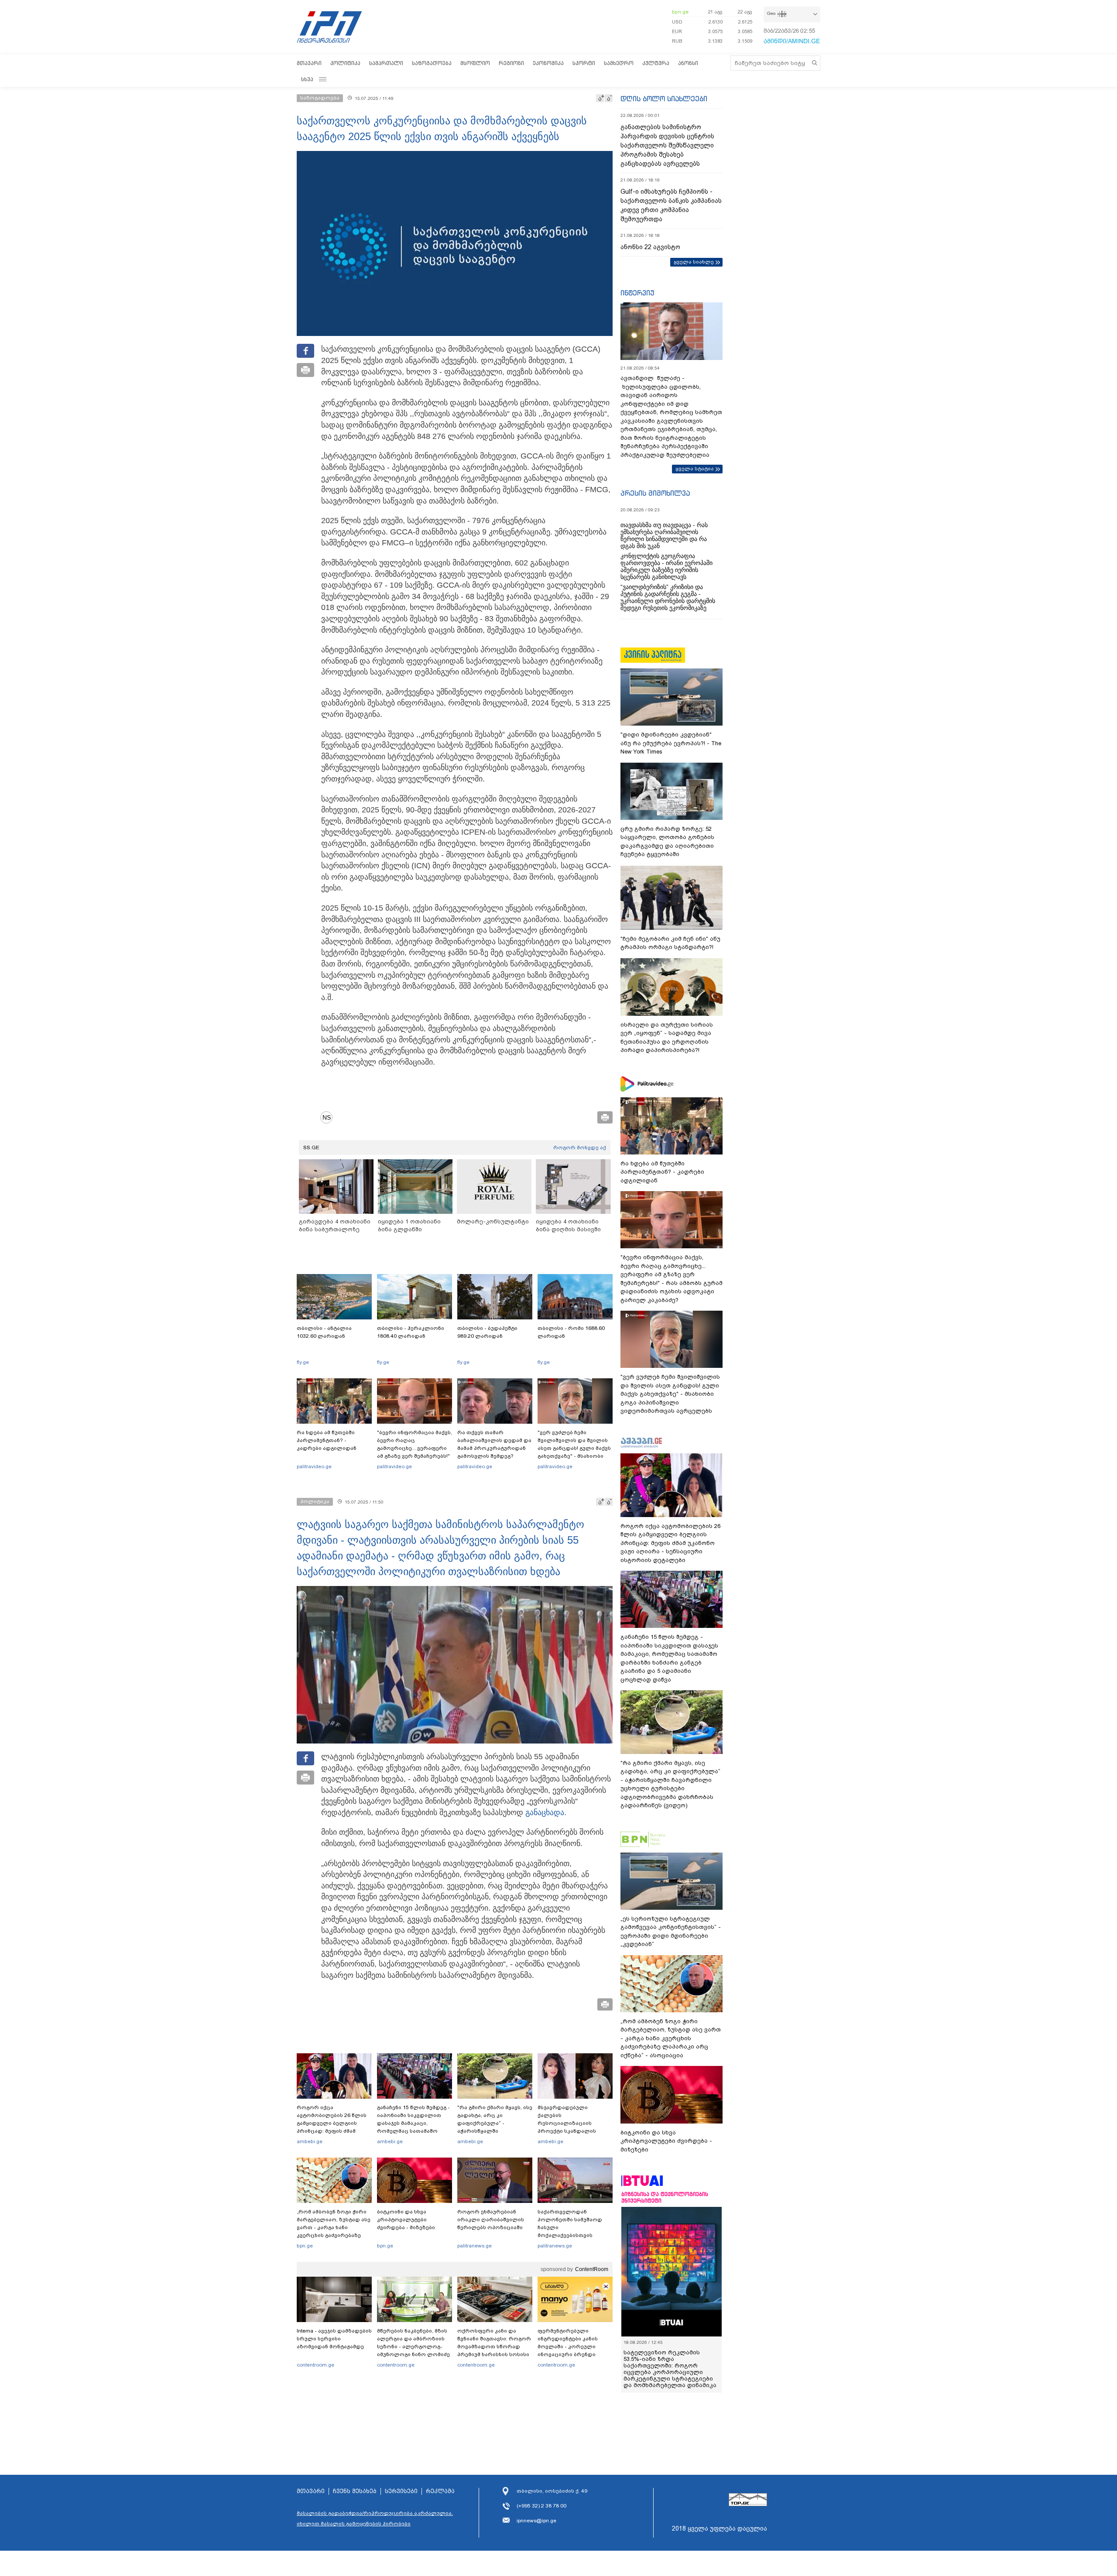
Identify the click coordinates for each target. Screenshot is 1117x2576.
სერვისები (401, 2491)
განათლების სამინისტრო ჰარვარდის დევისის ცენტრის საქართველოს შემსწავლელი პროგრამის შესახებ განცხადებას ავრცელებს (667, 145)
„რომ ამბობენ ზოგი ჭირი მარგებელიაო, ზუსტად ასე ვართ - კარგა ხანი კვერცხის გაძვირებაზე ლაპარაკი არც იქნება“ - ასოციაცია (334, 2231)
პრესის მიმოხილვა (655, 493)
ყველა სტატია (695, 469)
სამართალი (386, 63)
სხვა (307, 79)
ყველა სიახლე (694, 262)
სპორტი (584, 63)
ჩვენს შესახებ (355, 2491)
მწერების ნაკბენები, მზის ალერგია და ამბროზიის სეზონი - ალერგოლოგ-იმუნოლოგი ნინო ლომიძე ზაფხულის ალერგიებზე (413, 2346)
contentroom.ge (315, 2365)
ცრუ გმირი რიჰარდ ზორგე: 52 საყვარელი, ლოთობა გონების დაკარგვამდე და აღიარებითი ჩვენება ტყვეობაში (667, 842)
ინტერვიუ (637, 293)
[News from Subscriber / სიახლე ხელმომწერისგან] (329, 1117)
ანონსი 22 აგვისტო (650, 247)
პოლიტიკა (345, 63)
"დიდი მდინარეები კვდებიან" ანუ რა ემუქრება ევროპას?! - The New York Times (671, 743)
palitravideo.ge (314, 1466)
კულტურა (656, 63)
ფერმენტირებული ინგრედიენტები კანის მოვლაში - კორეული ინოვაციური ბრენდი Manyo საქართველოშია (570, 2346)
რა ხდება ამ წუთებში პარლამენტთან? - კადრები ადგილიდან (327, 1440)
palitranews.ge (475, 2246)
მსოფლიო (475, 63)
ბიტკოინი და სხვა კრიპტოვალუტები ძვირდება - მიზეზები (406, 2220)
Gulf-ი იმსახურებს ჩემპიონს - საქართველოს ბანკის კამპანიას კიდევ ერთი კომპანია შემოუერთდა (671, 205)
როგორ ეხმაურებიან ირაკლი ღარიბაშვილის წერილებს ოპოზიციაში (491, 2220)
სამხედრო (619, 63)
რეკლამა (440, 2491)
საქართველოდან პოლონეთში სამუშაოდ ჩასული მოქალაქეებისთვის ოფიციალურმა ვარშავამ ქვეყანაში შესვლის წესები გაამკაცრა (574, 2235)
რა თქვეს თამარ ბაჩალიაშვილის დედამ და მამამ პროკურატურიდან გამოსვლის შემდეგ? (494, 1444)
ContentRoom (592, 2269)
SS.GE (311, 1148)
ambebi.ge (310, 2141)
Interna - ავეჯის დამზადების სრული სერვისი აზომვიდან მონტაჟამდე (334, 2339)
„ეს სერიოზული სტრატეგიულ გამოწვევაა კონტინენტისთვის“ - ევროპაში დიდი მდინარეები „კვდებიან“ (671, 1932)
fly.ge (303, 1362)
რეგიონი (511, 63)
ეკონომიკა (548, 63)
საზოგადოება (432, 63)
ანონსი (688, 63)
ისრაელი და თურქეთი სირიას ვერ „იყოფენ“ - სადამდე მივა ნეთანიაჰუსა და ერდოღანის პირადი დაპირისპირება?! (667, 1038)
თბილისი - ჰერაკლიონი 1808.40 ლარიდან (411, 1332)
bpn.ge (680, 12)
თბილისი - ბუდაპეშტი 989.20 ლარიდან (487, 1332)
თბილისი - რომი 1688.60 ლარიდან (571, 1332)
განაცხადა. (546, 1812)
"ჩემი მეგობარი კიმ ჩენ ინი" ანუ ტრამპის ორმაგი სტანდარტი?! (670, 943)
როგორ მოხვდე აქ (580, 1148)
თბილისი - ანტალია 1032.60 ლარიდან (324, 1332)
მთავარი (309, 63)
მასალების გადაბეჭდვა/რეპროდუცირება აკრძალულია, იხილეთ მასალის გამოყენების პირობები (375, 2518)
